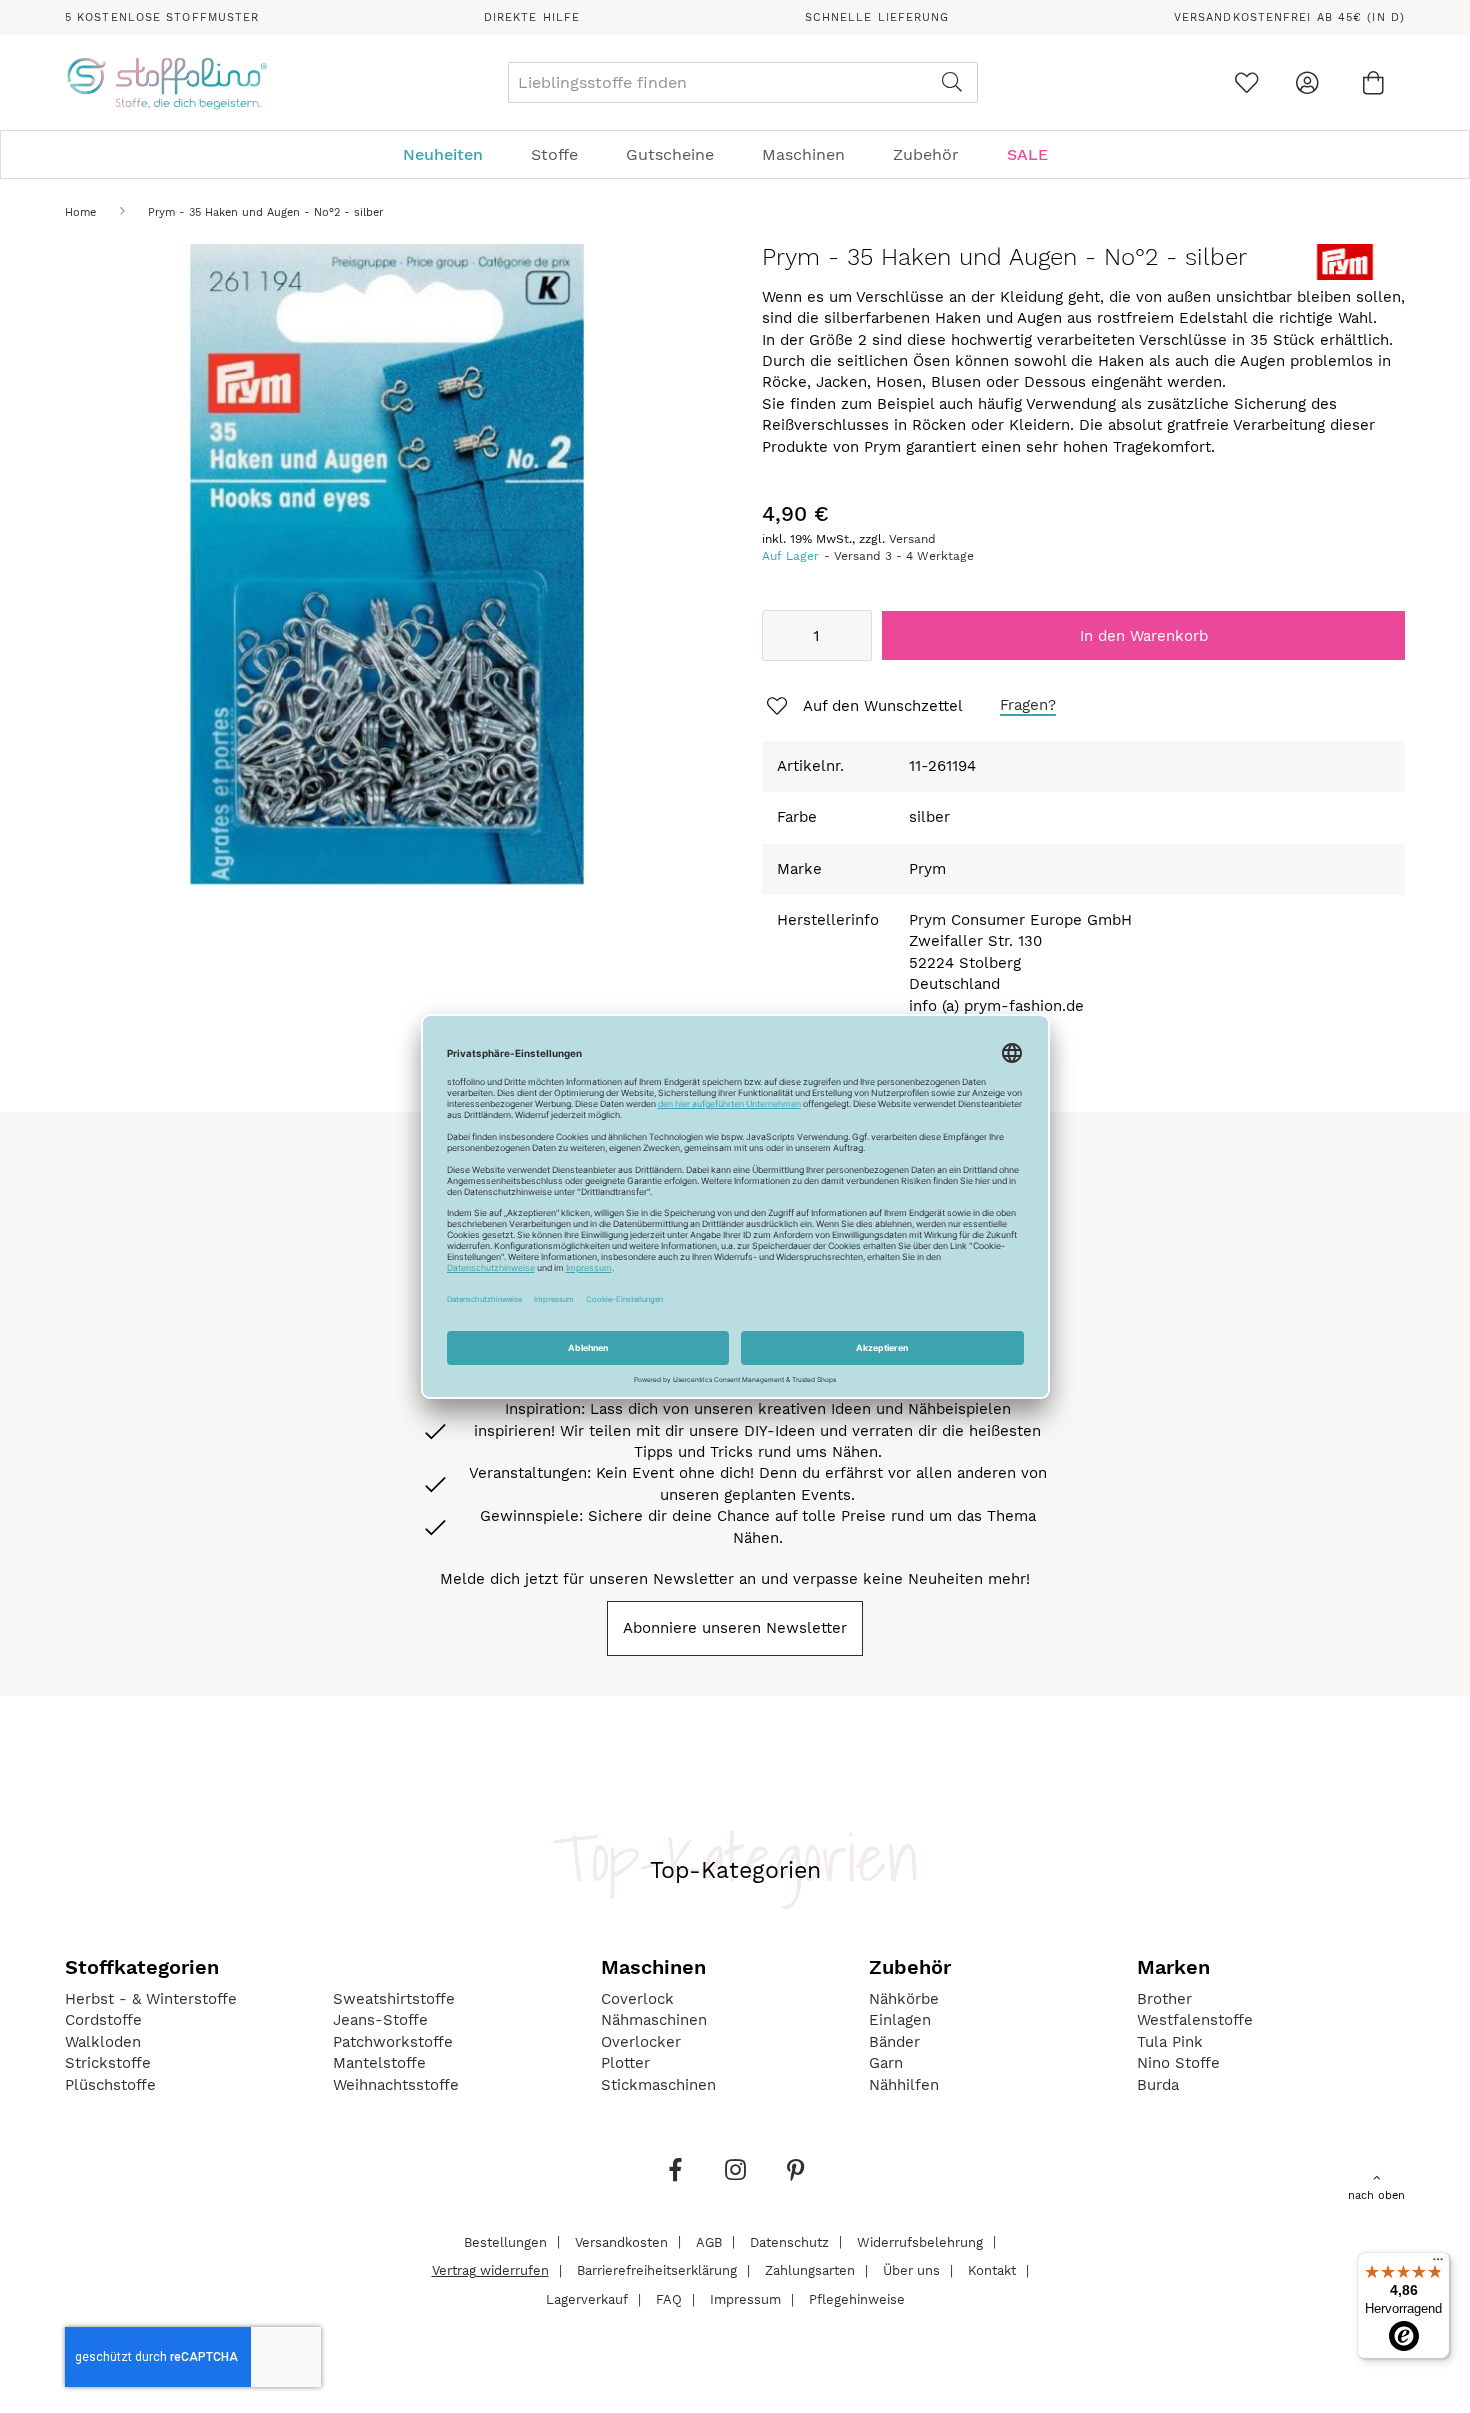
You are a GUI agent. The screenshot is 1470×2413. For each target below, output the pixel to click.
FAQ (669, 2299)
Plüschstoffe (110, 2085)
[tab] (735, 154)
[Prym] (1345, 275)
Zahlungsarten (810, 2270)
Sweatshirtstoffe (394, 1999)
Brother (1164, 1999)
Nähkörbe (904, 1999)
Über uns (911, 2270)
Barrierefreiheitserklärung (657, 2270)
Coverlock (637, 1999)
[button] (863, 707)
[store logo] (166, 83)
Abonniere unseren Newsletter (735, 1628)
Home (80, 212)
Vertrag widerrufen (490, 2270)
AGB (709, 2241)
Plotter (625, 2063)
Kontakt (992, 2270)
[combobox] (743, 82)
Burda (1158, 2085)
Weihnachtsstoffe (396, 2085)
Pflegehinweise (857, 2299)
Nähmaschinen (654, 2020)
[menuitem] (453, 154)
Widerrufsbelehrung (920, 2241)
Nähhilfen (904, 2085)
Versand (912, 539)
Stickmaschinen (658, 2085)
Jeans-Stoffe (380, 2020)
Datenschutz (789, 2241)
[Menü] (1438, 2264)
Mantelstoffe (379, 2063)
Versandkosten (621, 2241)
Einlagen (900, 2020)
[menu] (735, 154)
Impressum (745, 2299)
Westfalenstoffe (1195, 2020)
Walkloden (103, 2042)
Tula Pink (1170, 2042)
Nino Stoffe (1178, 2063)
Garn (886, 2063)
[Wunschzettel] (1246, 82)
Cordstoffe (103, 2020)
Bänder (894, 2042)
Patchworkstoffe (393, 2042)
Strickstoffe (108, 2063)
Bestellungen (505, 2241)
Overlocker (641, 2042)
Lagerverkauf (587, 2299)
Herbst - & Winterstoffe (151, 1999)
